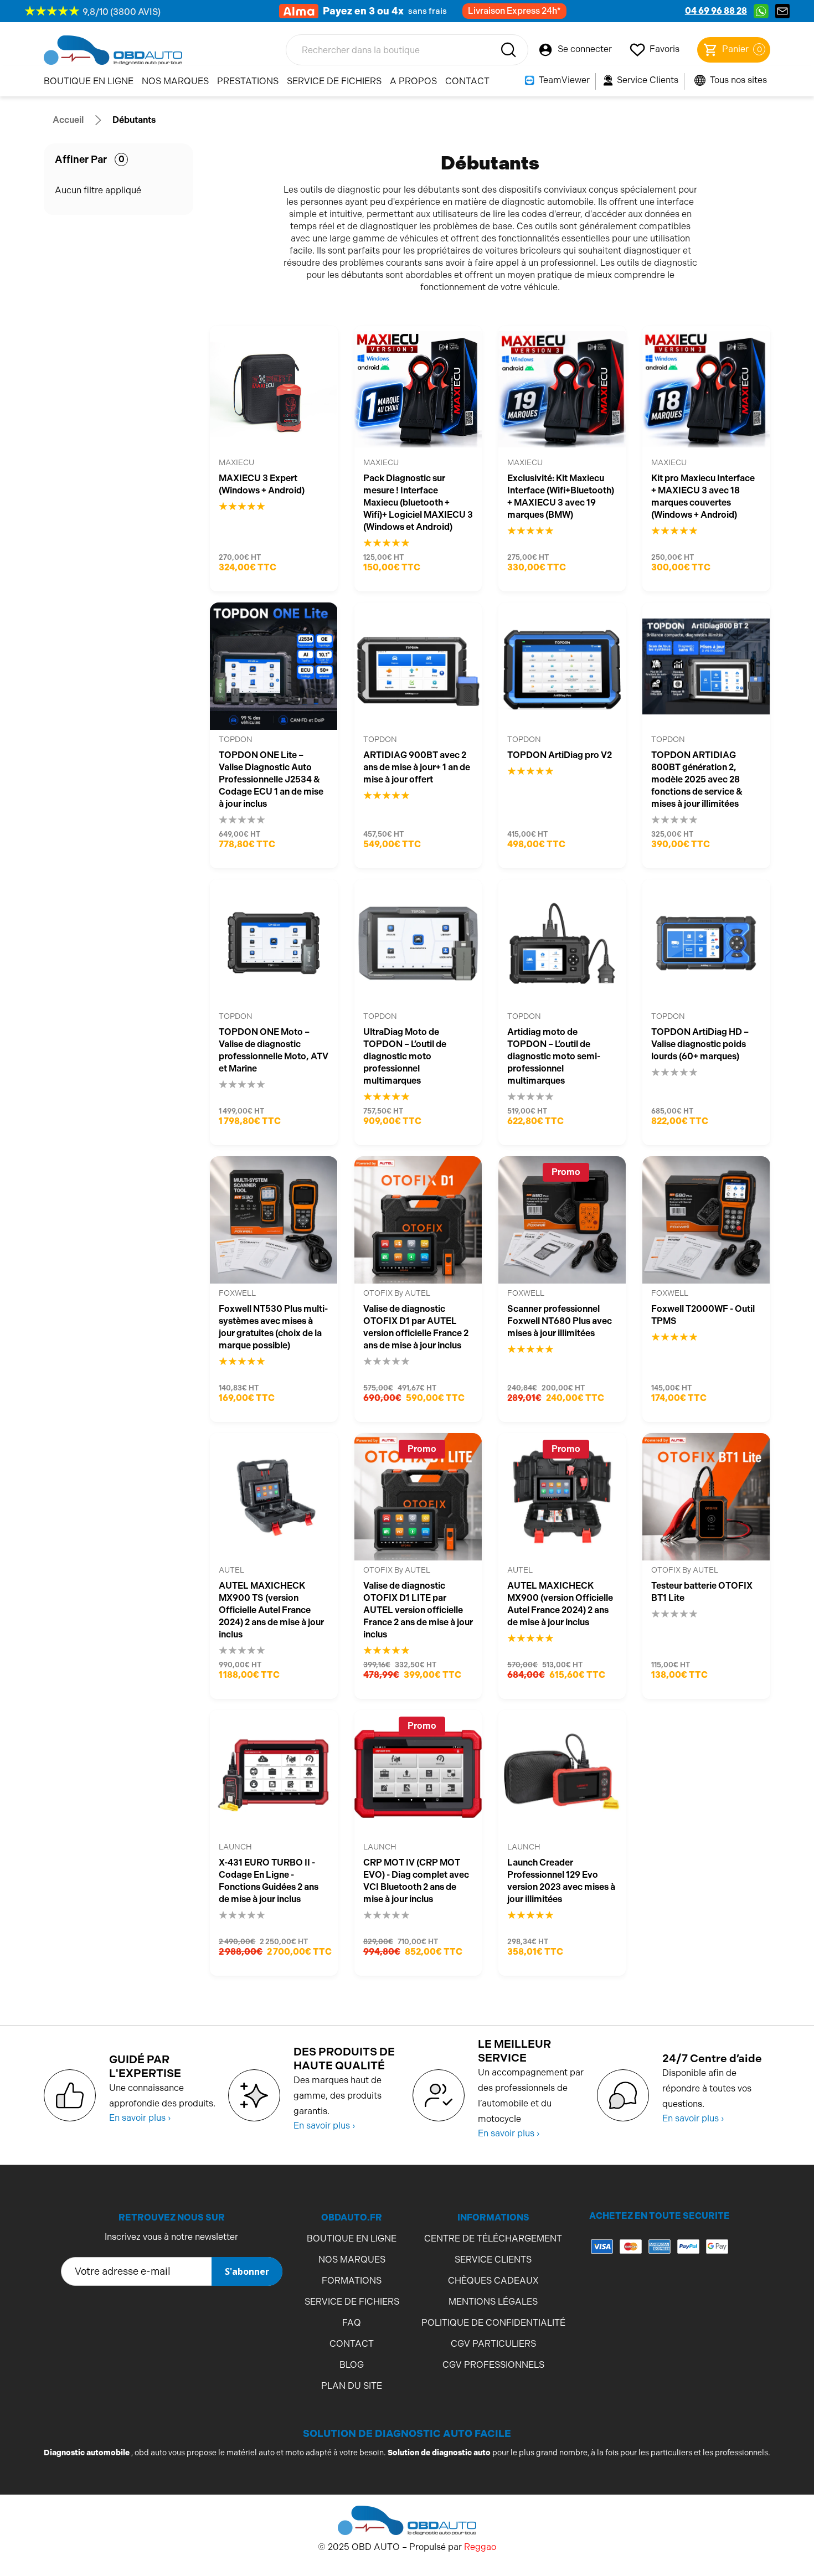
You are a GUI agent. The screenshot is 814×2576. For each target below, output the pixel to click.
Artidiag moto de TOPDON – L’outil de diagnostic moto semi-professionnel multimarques (554, 1056)
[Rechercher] (508, 50)
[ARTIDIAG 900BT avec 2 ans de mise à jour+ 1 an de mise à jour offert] (418, 666)
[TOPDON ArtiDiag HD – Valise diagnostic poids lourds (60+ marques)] (706, 943)
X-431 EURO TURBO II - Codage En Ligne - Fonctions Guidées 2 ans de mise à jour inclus (269, 1881)
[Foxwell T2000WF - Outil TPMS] (706, 1220)
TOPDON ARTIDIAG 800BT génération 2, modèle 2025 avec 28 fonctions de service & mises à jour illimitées (697, 779)
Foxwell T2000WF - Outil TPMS (703, 1315)
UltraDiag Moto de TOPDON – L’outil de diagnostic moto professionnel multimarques (405, 1056)
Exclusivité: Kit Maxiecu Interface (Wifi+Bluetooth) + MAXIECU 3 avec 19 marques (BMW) (561, 496)
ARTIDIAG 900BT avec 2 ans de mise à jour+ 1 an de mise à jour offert (417, 767)
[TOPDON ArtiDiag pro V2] (562, 666)
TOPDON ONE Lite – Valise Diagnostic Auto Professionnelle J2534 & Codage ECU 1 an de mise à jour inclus (271, 779)
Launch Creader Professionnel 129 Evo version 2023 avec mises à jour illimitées (561, 1881)
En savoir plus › (140, 2118)
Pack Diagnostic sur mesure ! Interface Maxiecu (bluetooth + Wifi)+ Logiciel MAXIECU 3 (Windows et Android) (418, 503)
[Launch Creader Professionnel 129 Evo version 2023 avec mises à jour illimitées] (562, 1774)
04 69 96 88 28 (716, 11)
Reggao (480, 2547)
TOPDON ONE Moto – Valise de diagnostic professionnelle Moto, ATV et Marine (274, 1050)
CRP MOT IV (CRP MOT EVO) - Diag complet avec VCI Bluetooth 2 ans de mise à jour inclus (416, 1881)
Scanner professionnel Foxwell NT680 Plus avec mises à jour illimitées (560, 1321)
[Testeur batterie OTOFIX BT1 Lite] (706, 1497)
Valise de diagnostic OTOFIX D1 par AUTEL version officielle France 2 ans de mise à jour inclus (416, 1327)
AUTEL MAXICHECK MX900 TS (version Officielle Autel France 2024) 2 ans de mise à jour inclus (271, 1610)
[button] (660, 2291)
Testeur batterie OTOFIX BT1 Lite (702, 1592)
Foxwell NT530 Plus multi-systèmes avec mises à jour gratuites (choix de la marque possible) (273, 1327)
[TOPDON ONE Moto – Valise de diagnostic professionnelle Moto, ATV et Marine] (274, 943)
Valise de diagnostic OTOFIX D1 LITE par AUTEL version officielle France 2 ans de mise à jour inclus (418, 1610)
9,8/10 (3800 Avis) (122, 12)
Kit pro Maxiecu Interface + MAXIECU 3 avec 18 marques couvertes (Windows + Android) (703, 496)
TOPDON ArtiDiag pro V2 (560, 755)
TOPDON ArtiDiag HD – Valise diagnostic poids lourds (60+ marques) (700, 1044)
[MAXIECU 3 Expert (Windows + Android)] (274, 389)
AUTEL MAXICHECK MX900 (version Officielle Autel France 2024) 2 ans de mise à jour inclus (560, 1604)
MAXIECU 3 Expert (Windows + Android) (262, 484)
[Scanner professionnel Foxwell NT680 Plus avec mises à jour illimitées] (562, 1220)
